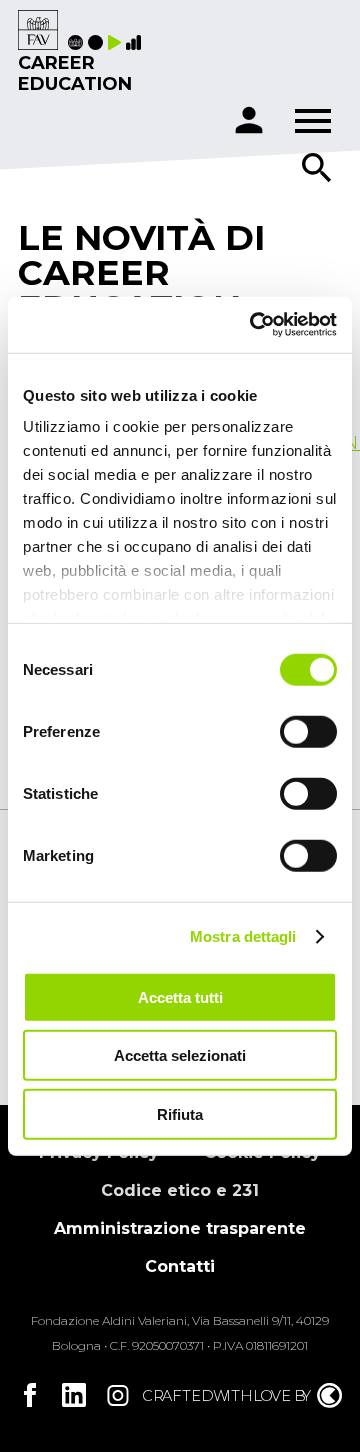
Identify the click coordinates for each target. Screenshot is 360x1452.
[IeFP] (98, 44)
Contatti (180, 1266)
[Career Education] (38, 31)
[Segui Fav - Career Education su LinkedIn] (74, 1395)
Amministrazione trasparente (180, 1228)
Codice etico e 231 (180, 1190)
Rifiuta (180, 1113)
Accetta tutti (180, 996)
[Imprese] (136, 44)
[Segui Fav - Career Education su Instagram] (118, 1395)
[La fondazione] (78, 44)
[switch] (308, 731)
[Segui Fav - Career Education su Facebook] (30, 1395)
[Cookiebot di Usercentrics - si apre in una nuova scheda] (254, 325)
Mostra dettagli (243, 936)
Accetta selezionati (180, 1055)
